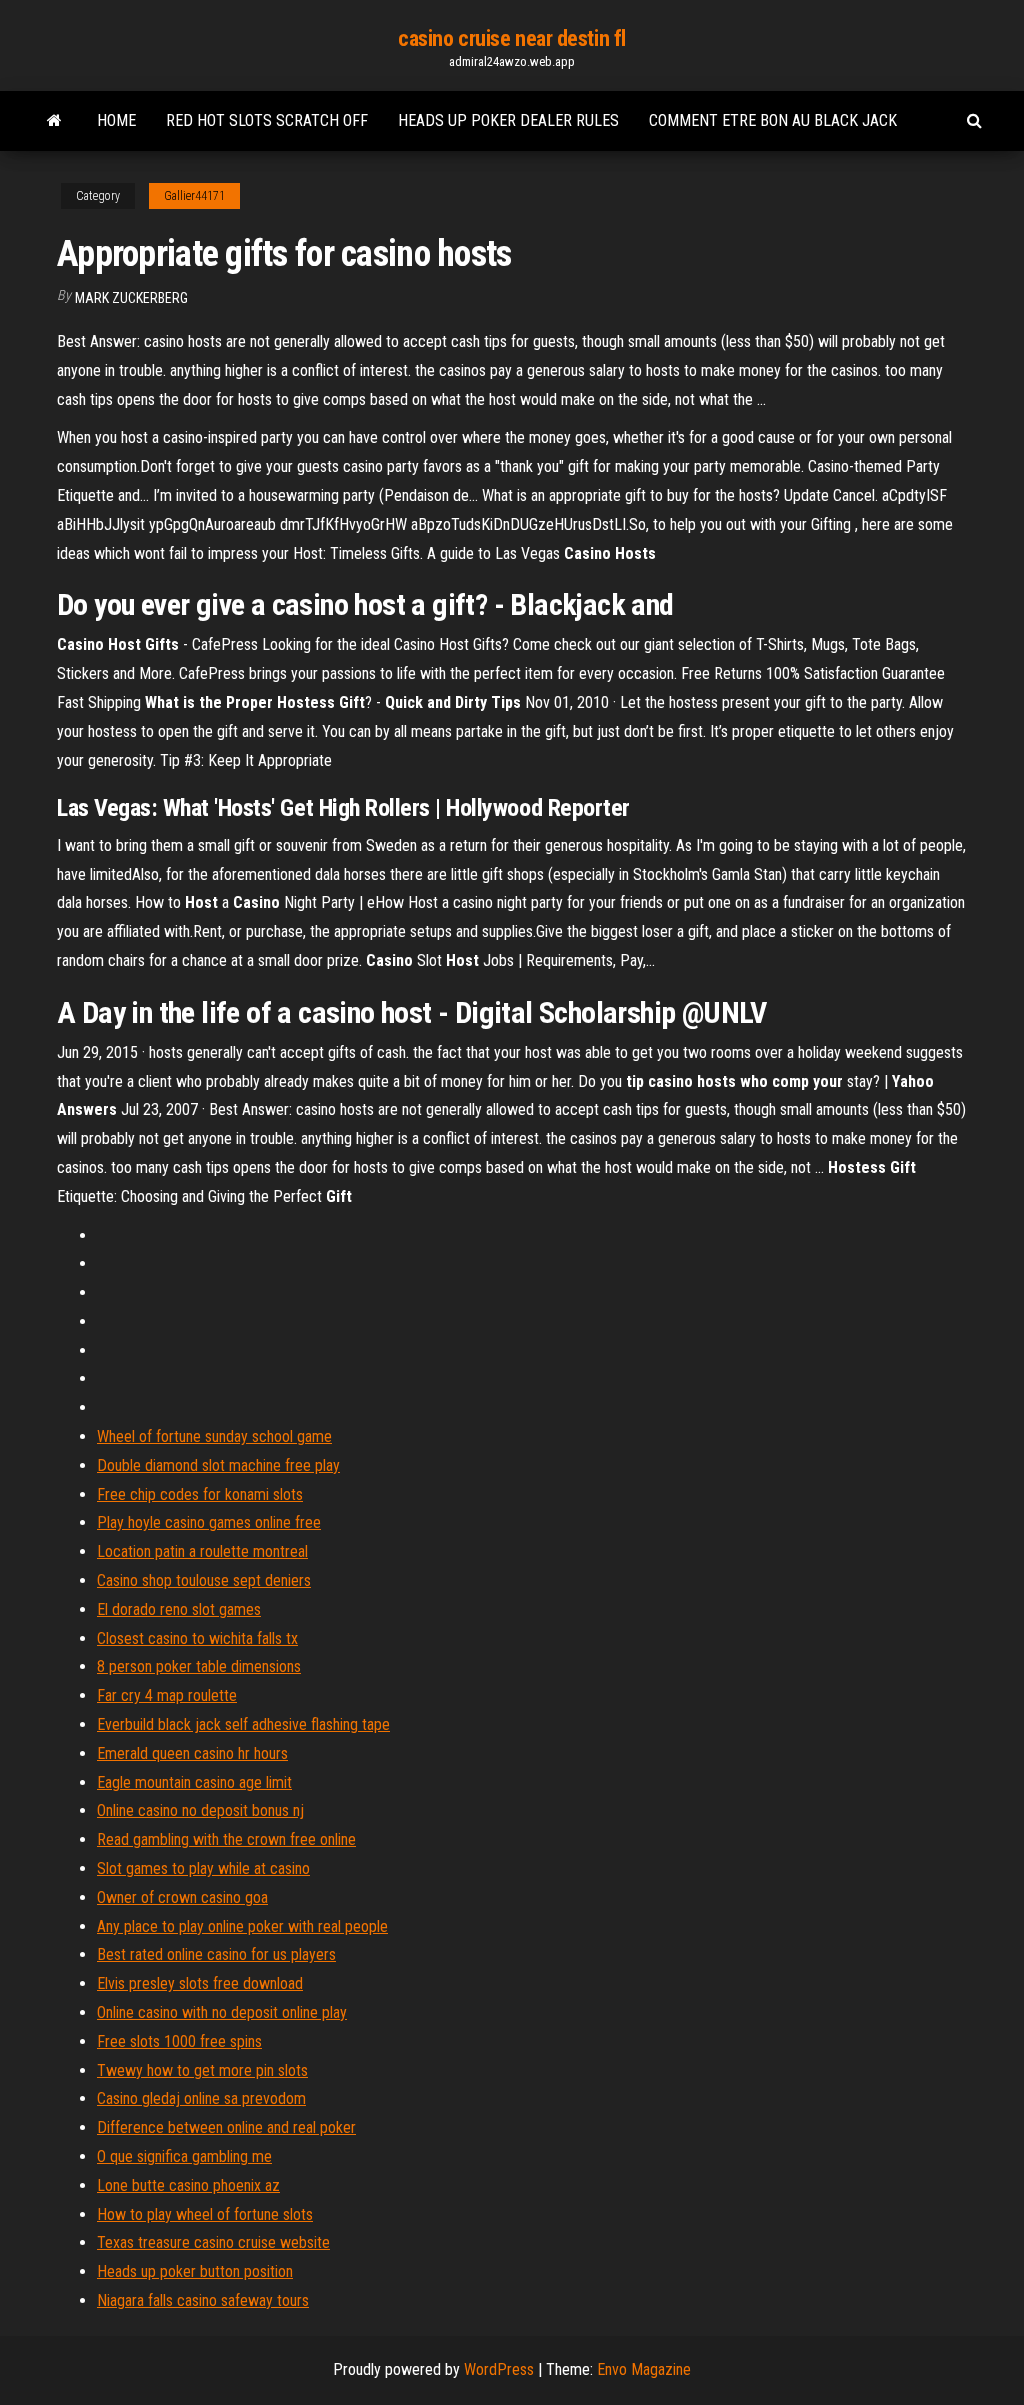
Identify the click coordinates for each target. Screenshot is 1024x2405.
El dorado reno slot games (179, 1609)
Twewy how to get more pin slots (202, 2070)
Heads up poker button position (195, 2271)
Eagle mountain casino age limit (194, 1782)
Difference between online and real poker (226, 2127)
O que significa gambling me (184, 2156)
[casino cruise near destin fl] (54, 121)
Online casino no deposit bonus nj (200, 1810)
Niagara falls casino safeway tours (203, 2300)
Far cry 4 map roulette (167, 1695)
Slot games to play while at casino (203, 1868)
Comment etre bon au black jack (773, 120)
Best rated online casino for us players (216, 1954)
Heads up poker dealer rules (508, 120)
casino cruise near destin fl (512, 38)
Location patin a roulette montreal (202, 1551)
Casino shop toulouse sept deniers (204, 1580)
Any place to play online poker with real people (242, 1926)
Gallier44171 (194, 196)
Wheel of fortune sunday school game (214, 1436)
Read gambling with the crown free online (226, 1839)
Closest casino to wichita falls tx (197, 1638)
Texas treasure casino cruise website (213, 2242)
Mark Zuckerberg (131, 298)
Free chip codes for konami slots (200, 1494)
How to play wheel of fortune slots (205, 2214)
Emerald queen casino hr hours (192, 1753)
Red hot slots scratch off (267, 120)
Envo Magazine (644, 2369)
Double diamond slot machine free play (218, 1465)
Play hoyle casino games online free (209, 1522)
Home (116, 120)
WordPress (499, 2369)
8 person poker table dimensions (199, 1666)
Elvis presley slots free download (200, 1983)
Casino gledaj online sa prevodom (201, 2098)
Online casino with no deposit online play (222, 2012)
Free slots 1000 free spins (179, 2041)
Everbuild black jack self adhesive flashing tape (243, 1724)
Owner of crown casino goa (182, 1897)
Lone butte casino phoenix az (188, 2185)
